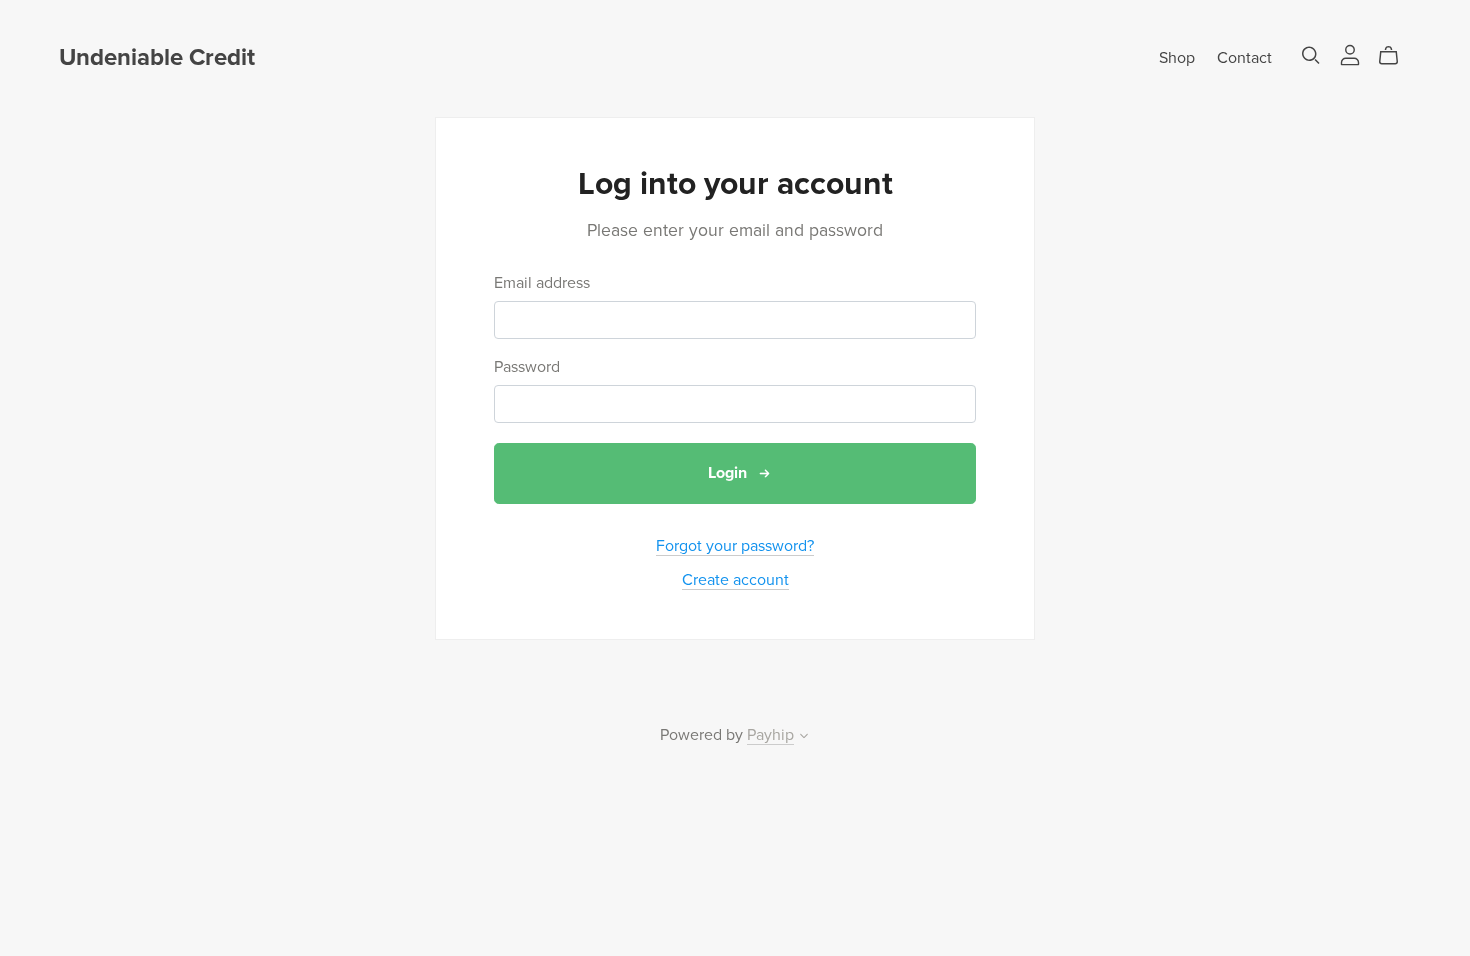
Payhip (770, 735)
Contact (1244, 58)
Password (527, 367)
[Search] (1311, 55)
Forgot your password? (735, 546)
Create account (735, 580)
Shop (1177, 58)
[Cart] (1396, 56)
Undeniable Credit (157, 57)
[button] (804, 738)
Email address (542, 283)
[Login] (1350, 54)
